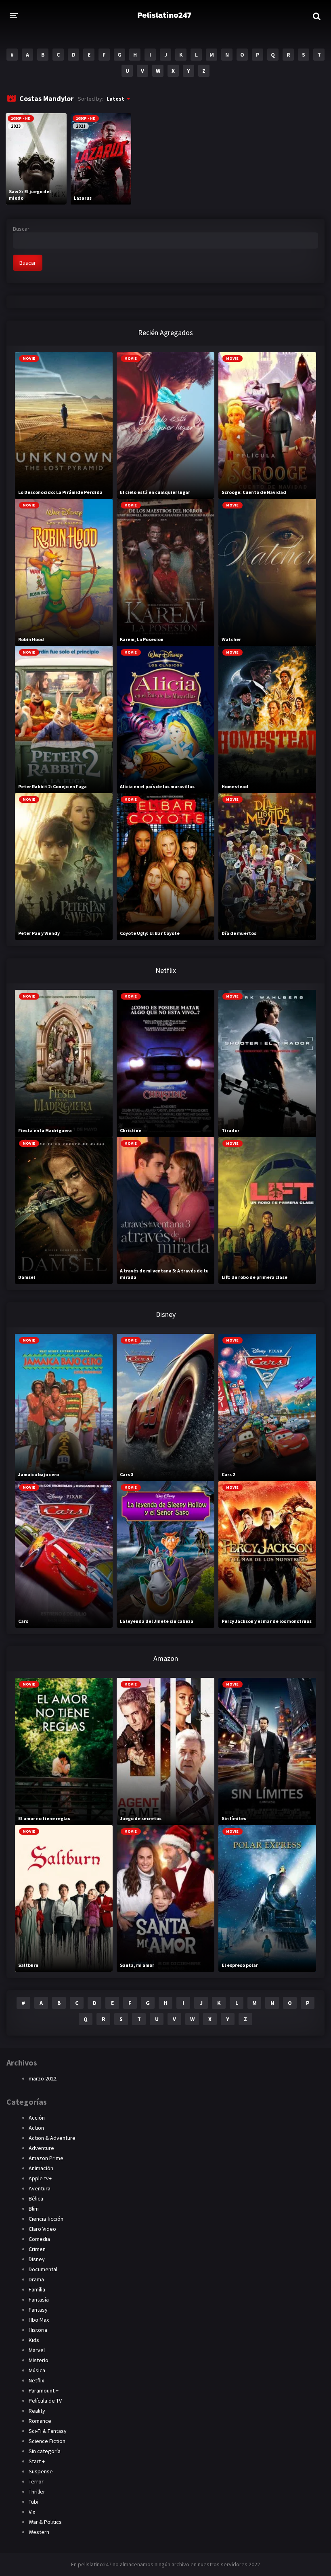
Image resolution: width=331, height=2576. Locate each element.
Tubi (34, 2502)
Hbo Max (39, 2320)
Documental (43, 2269)
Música (37, 2370)
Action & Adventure (52, 2138)
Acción (37, 2118)
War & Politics (45, 2522)
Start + (37, 2461)
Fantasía (39, 2300)
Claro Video (42, 2229)
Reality (37, 2411)
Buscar (21, 229)
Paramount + (44, 2390)
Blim (34, 2209)
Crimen (37, 2249)
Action (36, 2128)
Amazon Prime (46, 2158)
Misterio (39, 2360)
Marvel (37, 2350)
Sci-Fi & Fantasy (48, 2431)
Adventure (41, 2148)
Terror (36, 2481)
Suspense (41, 2471)
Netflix (36, 2380)
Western (39, 2532)
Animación (41, 2168)
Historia (38, 2330)
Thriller (37, 2492)
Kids (34, 2340)
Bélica (36, 2198)
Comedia (39, 2239)
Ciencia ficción (46, 2219)
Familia (37, 2289)
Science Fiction (47, 2441)
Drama (36, 2279)
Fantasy (38, 2310)
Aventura (40, 2188)
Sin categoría (45, 2451)
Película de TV (45, 2401)
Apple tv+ (40, 2178)
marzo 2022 (43, 2078)
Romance (40, 2421)
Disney (37, 2259)
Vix (32, 2512)
